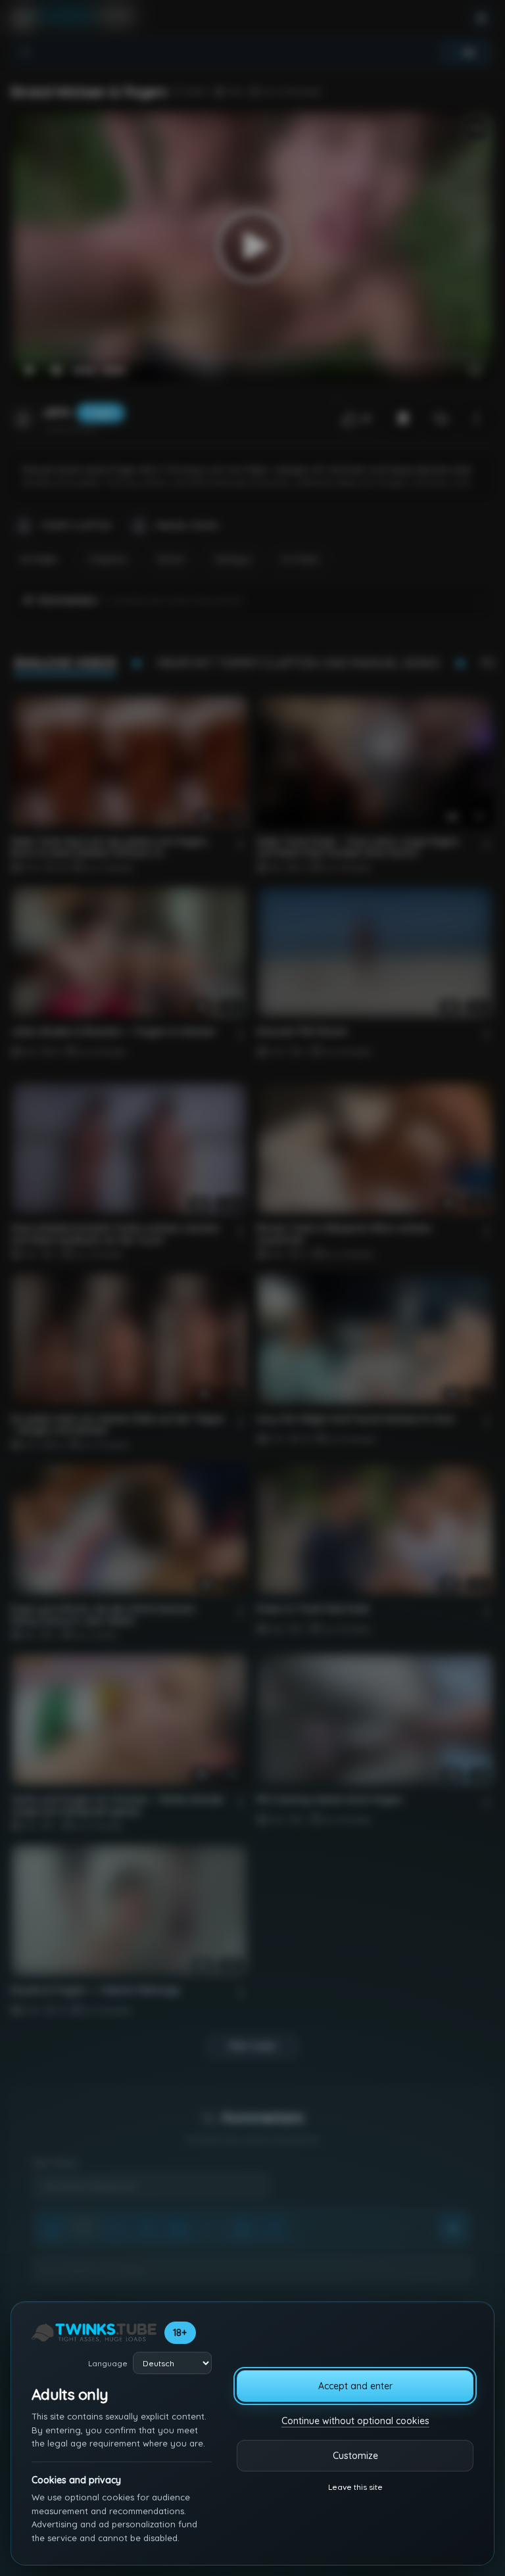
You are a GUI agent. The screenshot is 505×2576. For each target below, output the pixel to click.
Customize (355, 2456)
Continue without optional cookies (355, 2421)
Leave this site (355, 2487)
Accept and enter (355, 2386)
